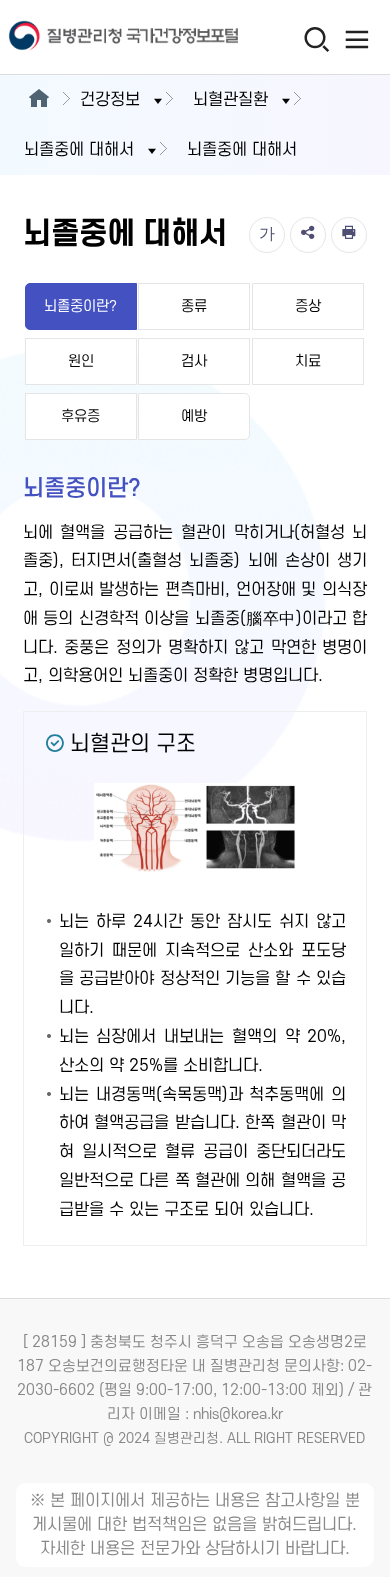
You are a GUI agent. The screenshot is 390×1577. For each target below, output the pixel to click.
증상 (308, 306)
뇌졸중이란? (80, 306)
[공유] (308, 235)
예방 (194, 416)
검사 (194, 361)
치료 (308, 361)
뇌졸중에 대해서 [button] (79, 150)
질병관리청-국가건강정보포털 (97, 37)
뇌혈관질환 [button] (230, 100)
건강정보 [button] (110, 100)
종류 (194, 306)
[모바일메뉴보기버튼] (356, 39)
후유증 (80, 416)
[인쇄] (349, 235)
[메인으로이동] (38, 100)
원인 (81, 361)
